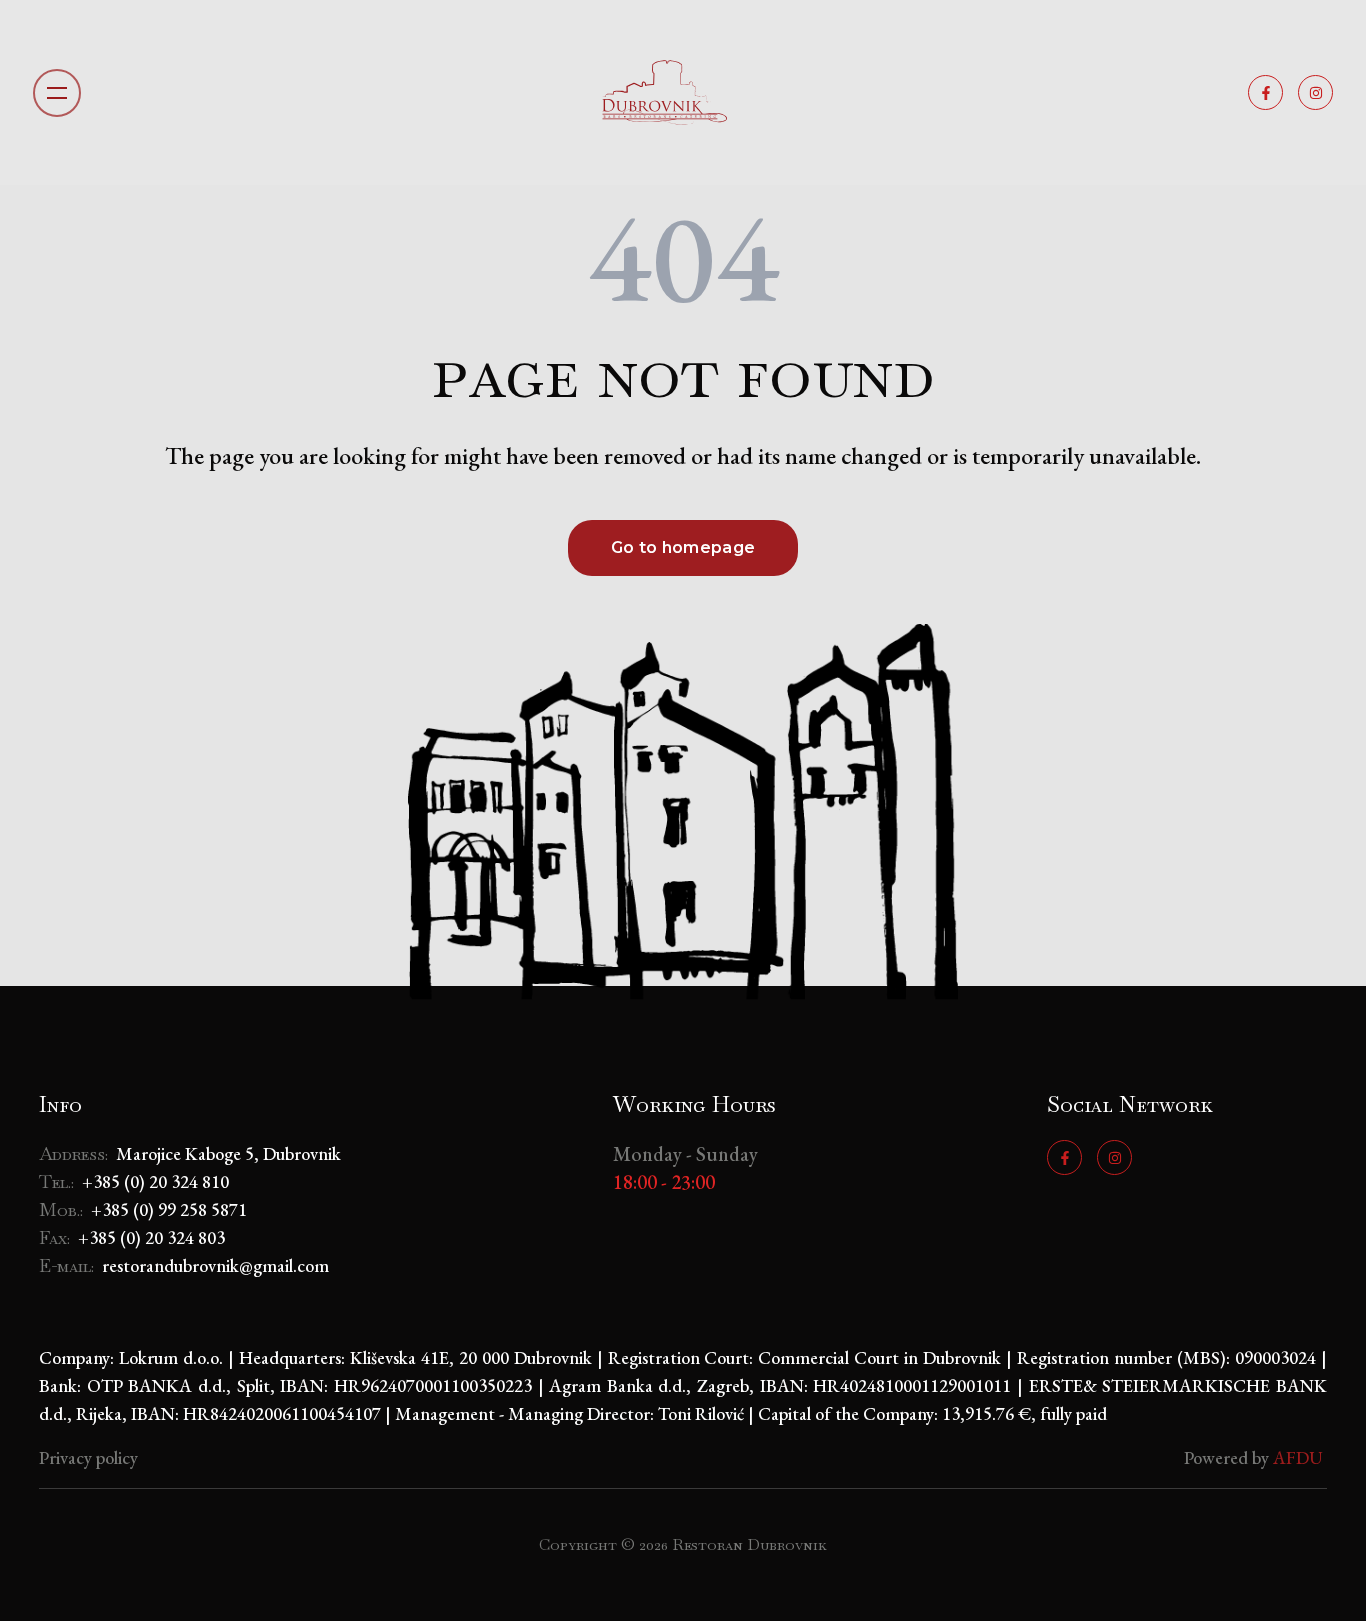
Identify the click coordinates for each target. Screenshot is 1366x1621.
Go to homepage (683, 547)
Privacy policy (88, 1457)
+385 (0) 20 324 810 (155, 1181)
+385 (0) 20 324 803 (151, 1237)
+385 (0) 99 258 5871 (169, 1209)
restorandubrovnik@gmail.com (215, 1265)
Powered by (1255, 1457)
